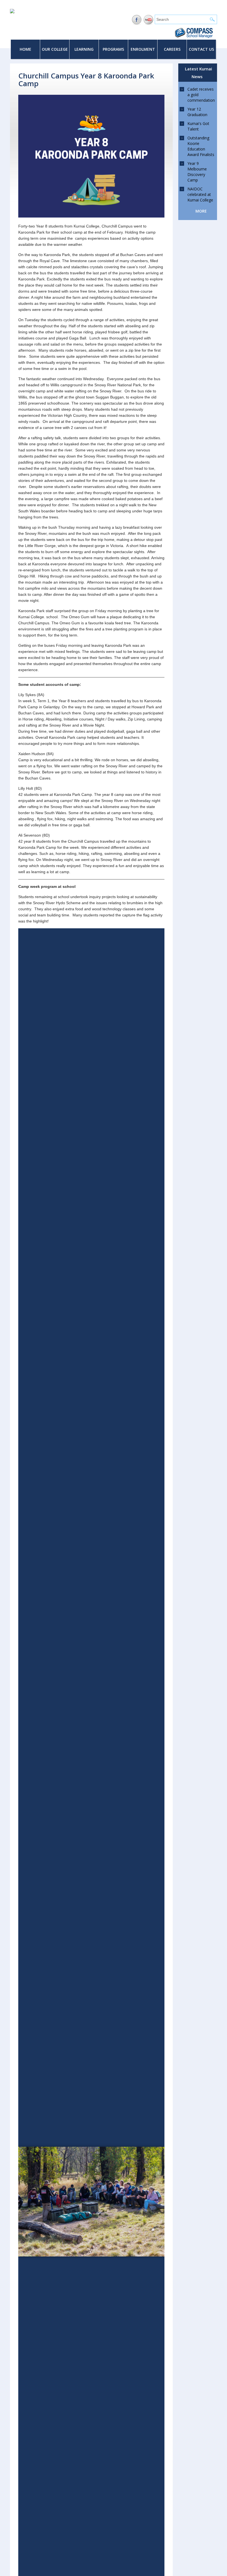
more (201, 211)
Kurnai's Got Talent (198, 126)
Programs (113, 49)
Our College (55, 49)
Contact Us (201, 49)
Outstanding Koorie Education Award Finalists (201, 146)
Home (25, 49)
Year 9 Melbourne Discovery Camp (197, 172)
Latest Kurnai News (198, 73)
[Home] (12, 12)
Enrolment (143, 49)
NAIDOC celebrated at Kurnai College (200, 194)
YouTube (149, 20)
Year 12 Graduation (197, 112)
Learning (84, 49)
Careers (172, 49)
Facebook (137, 20)
